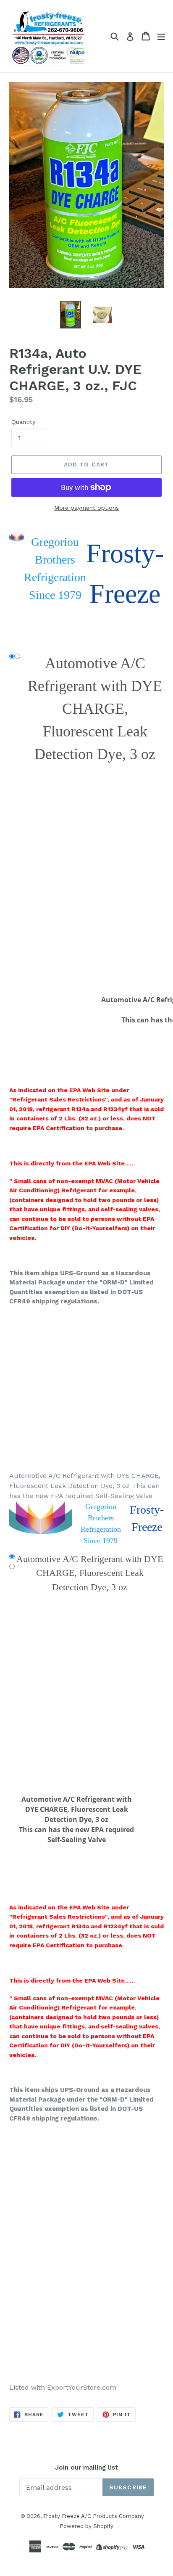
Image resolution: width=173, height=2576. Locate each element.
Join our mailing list (86, 2467)
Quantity (23, 422)
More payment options (86, 508)
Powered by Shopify (86, 2526)
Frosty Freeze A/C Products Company (94, 2516)
